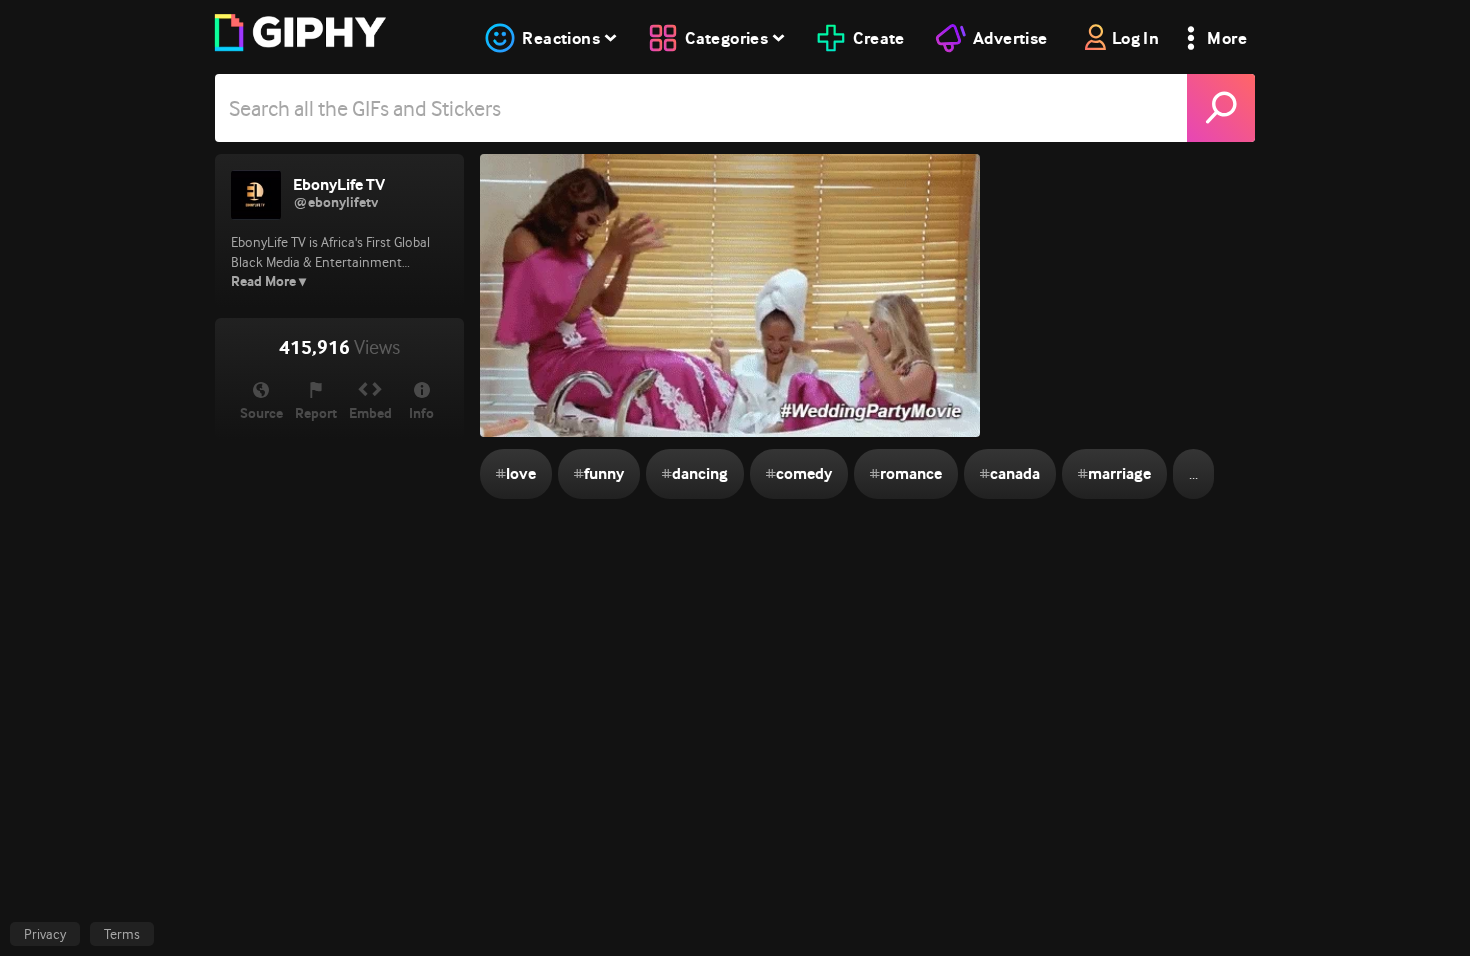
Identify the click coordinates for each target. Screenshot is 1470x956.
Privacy (45, 934)
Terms (122, 934)
